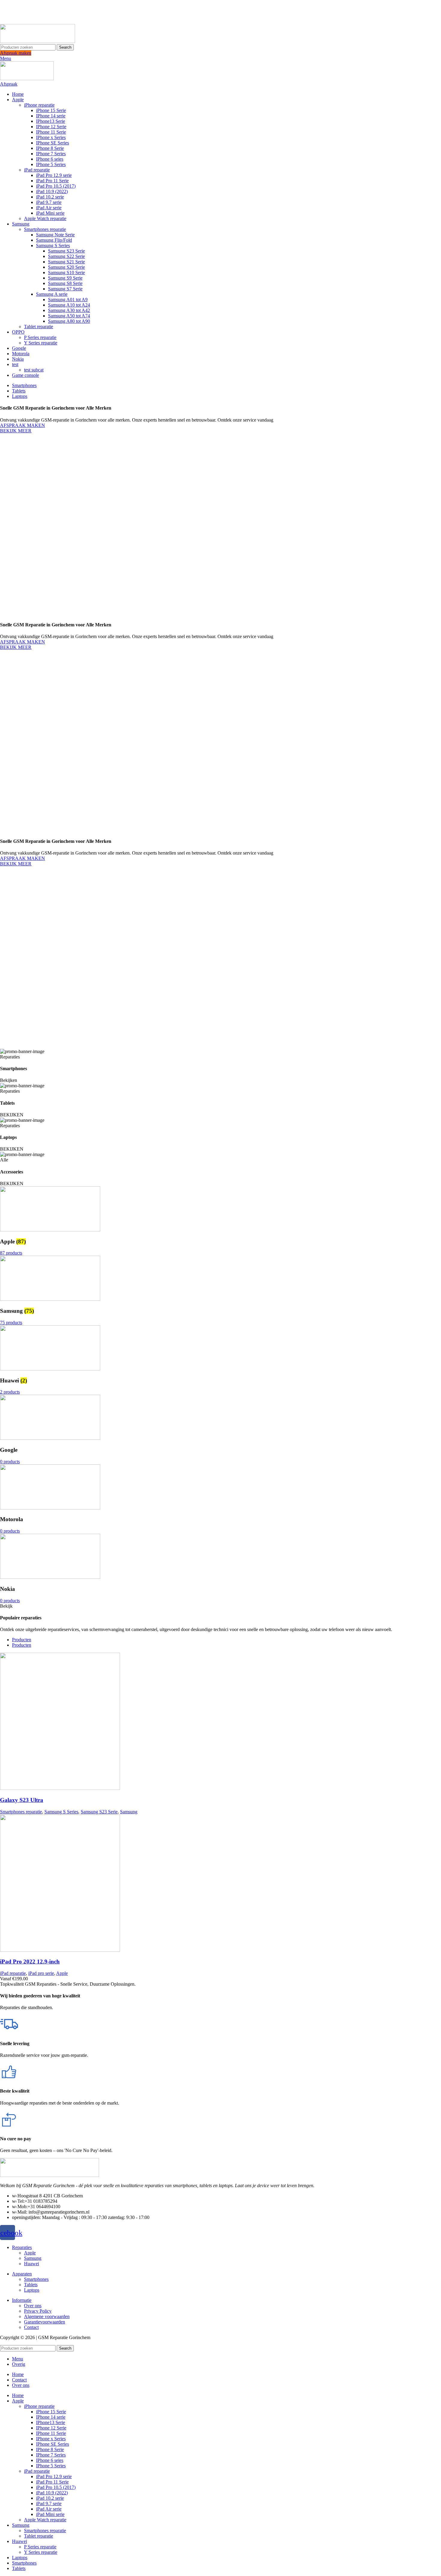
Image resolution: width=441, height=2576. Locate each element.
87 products (11, 1253)
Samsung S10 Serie (66, 272)
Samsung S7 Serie (65, 289)
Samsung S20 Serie (66, 267)
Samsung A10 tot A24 (69, 305)
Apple (62, 1973)
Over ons (33, 2306)
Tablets (31, 2285)
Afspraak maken (16, 53)
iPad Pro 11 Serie (52, 181)
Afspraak (9, 84)
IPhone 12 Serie (51, 127)
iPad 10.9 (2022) (52, 191)
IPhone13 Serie (51, 121)
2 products (10, 1392)
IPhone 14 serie (51, 116)
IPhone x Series (51, 137)
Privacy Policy (38, 2311)
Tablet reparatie (39, 327)
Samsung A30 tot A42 (69, 310)
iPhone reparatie (39, 105)
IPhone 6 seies (50, 159)
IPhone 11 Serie (51, 132)
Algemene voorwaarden (47, 2316)
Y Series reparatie (41, 343)
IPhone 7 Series (51, 154)
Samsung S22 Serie (66, 256)
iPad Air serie (49, 208)
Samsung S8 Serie (65, 283)
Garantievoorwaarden (45, 2322)
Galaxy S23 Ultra (22, 1800)
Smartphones (36, 2279)
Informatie (22, 2300)
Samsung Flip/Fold (54, 240)
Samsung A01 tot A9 (68, 300)
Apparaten (22, 2274)
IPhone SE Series (52, 143)
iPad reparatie (37, 170)
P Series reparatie (40, 337)
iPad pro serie (41, 1973)
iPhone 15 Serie (51, 110)
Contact (31, 2327)
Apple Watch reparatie (45, 218)
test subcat (34, 370)
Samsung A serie (52, 294)
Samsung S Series (53, 245)
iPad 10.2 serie (50, 197)
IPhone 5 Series (51, 164)
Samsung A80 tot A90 (69, 321)
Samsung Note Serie (55, 235)
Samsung (129, 1812)
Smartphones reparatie (45, 229)
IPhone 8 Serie (50, 148)
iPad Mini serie (50, 213)
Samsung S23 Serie (66, 251)
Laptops (32, 2290)
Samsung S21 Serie (66, 262)
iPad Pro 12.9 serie (54, 175)
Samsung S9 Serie (65, 278)
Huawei (31, 2264)
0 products (10, 1462)
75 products (11, 1323)
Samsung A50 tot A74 (69, 316)
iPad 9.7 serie (49, 202)
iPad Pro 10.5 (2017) (56, 186)
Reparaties (22, 2247)
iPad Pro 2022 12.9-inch (30, 1962)
